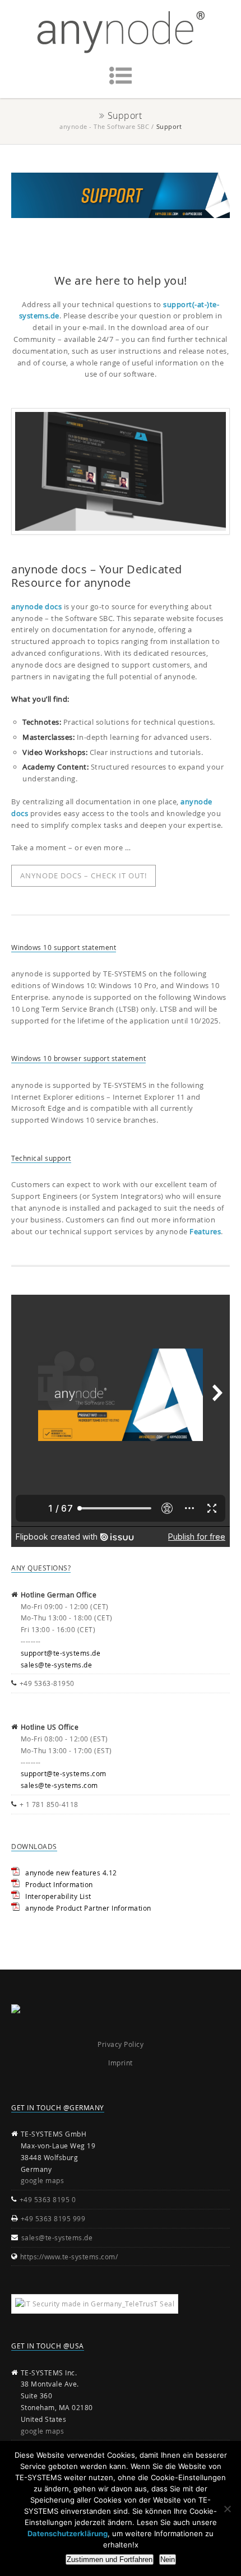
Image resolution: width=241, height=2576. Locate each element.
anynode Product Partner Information (88, 1908)
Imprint (121, 2063)
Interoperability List (58, 1896)
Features (205, 1231)
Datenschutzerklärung (68, 2533)
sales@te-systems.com (59, 1785)
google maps (43, 2180)
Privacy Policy (121, 2044)
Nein (168, 2559)
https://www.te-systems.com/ (69, 2257)
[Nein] (227, 2509)
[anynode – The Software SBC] (121, 32)
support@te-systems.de (61, 1653)
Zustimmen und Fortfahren (110, 2559)
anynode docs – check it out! (84, 875)
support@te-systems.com (64, 1773)
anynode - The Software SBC (104, 126)
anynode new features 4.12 (71, 1873)
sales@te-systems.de (57, 1665)
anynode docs (36, 606)
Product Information (59, 1884)
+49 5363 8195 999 (53, 2218)
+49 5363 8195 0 (48, 2199)
